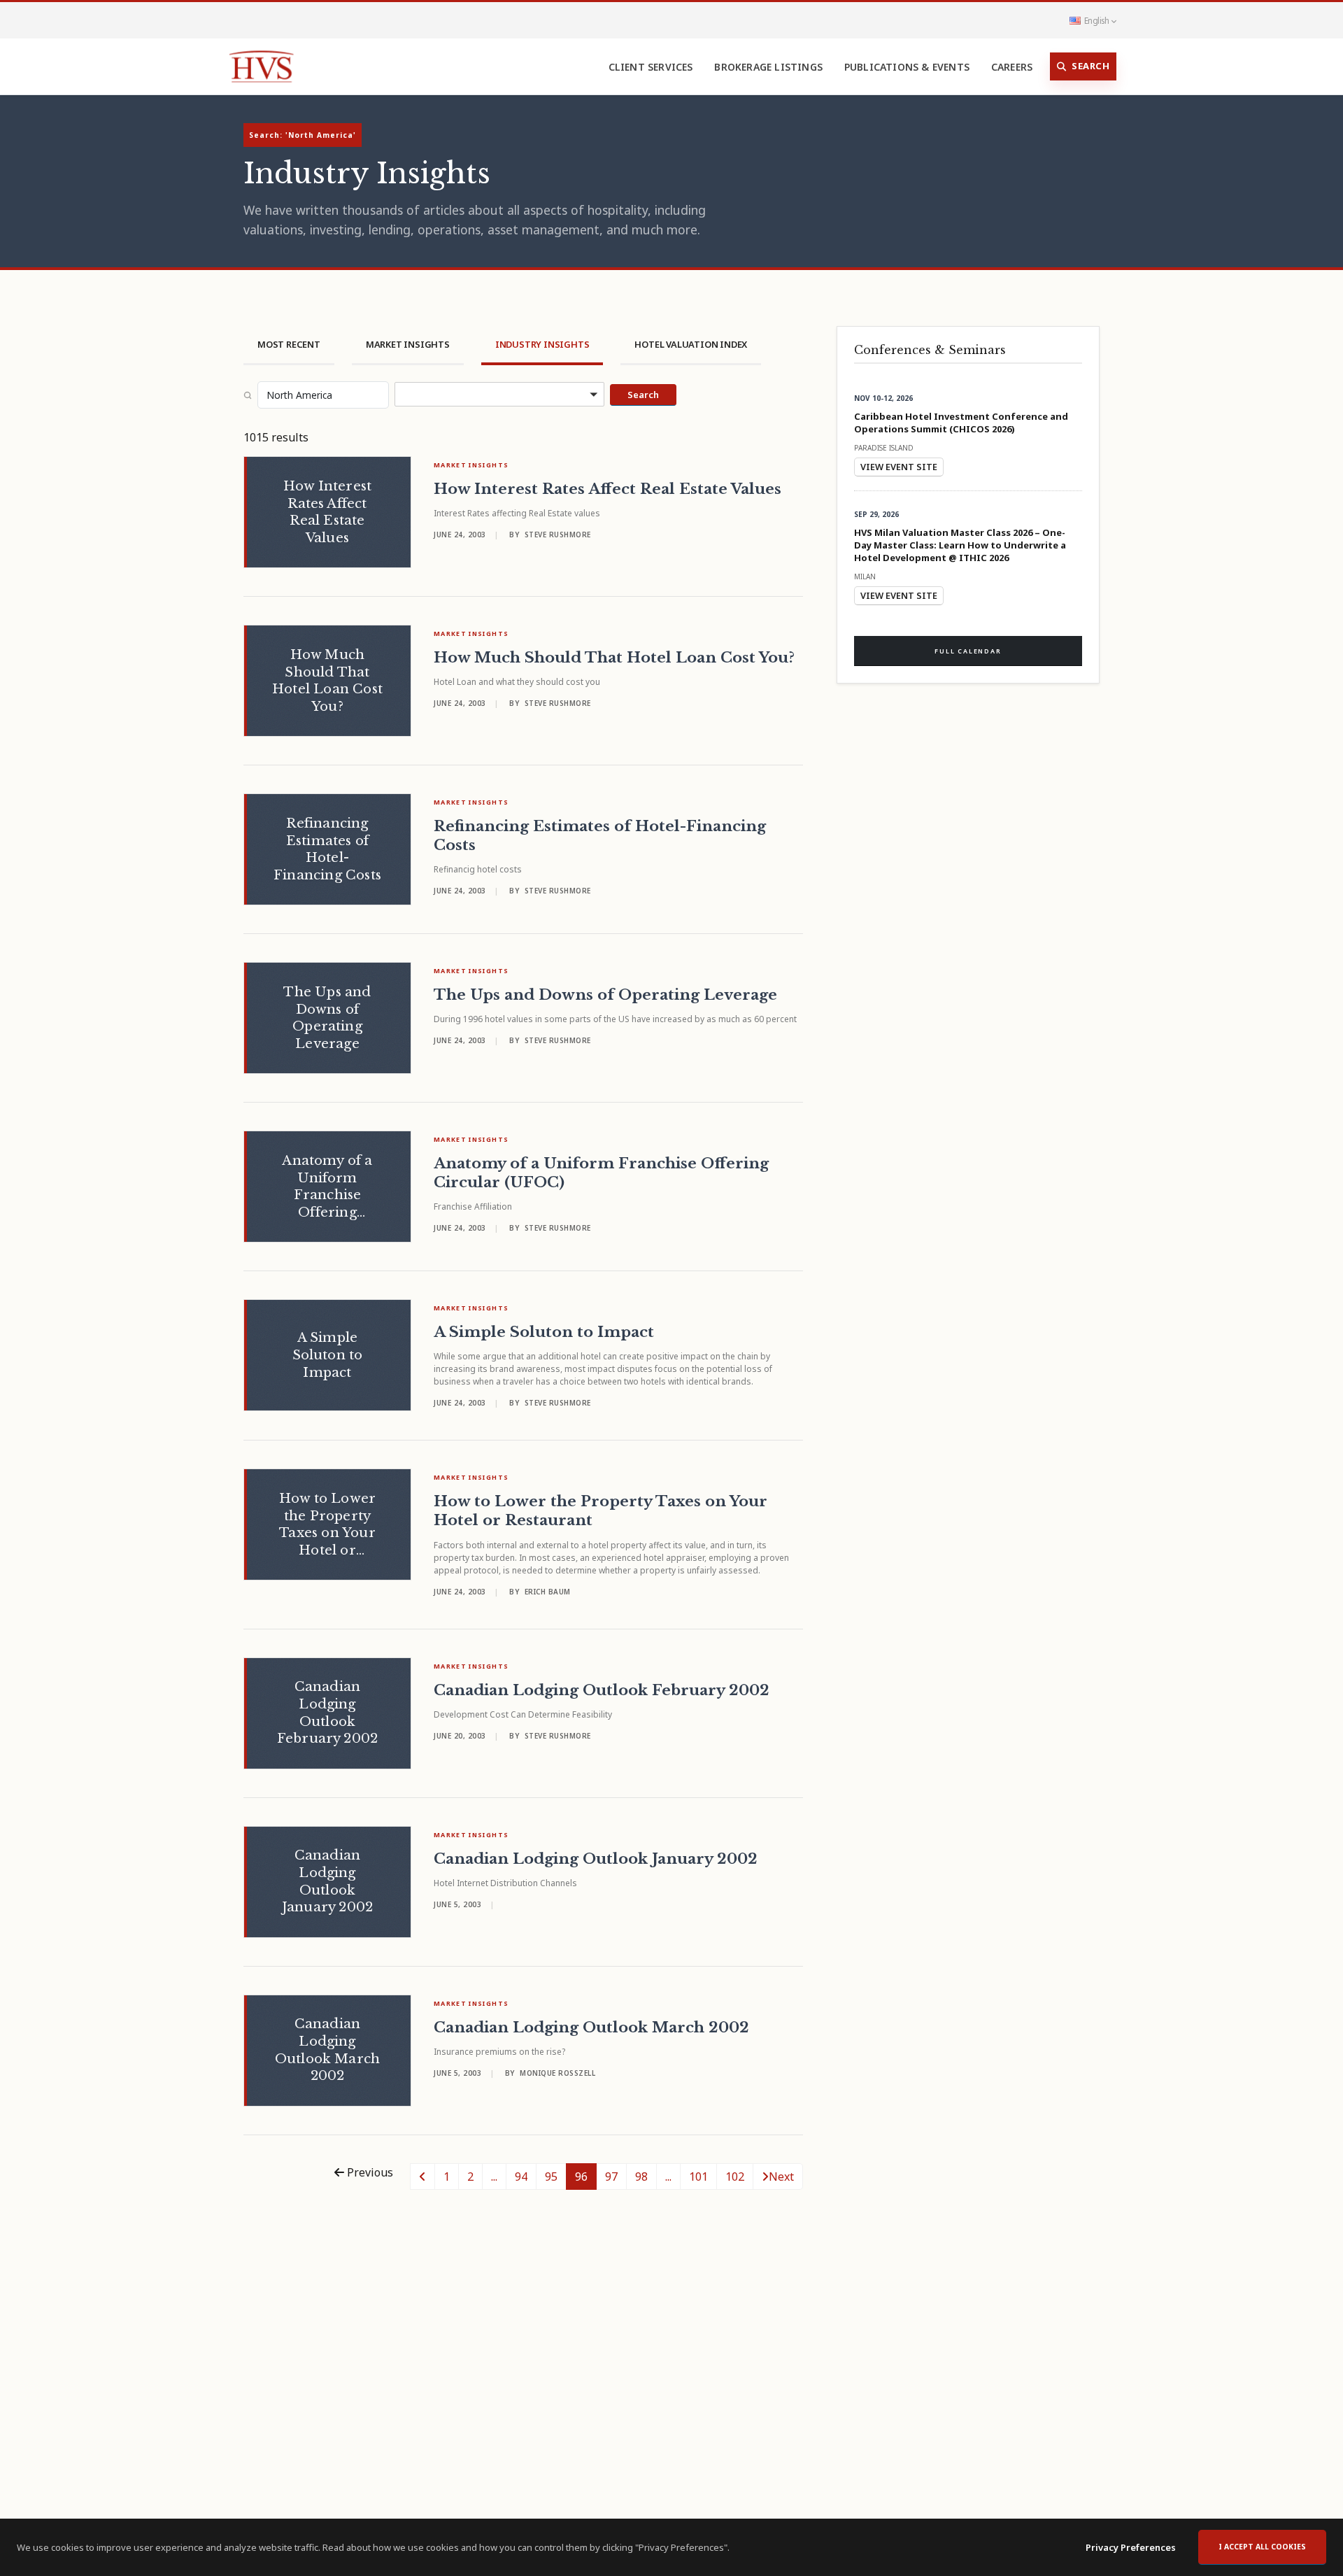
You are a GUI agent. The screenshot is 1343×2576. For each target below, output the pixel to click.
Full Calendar (968, 651)
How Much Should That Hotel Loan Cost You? (614, 658)
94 (521, 2177)
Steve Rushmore (558, 535)
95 (551, 2177)
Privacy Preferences (1131, 2547)
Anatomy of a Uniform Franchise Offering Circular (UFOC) (601, 1173)
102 (735, 2177)
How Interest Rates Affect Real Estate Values (607, 489)
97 (611, 2177)
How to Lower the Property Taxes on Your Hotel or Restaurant (601, 1511)
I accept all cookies (1262, 2547)
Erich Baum (548, 1592)
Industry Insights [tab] (542, 344)
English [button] (1096, 20)
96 (581, 2177)
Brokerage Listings (768, 67)
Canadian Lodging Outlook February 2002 (602, 1690)
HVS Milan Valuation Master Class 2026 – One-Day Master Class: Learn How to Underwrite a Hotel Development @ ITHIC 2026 (960, 545)
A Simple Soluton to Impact (544, 1332)
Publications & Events (907, 67)
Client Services (651, 67)
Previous (369, 2172)
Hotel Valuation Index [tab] (691, 344)
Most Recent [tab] (289, 344)
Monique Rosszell (557, 2073)
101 (698, 2177)
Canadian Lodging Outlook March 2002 (591, 2027)
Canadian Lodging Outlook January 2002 (596, 1859)
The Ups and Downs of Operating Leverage (605, 995)
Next (781, 2177)
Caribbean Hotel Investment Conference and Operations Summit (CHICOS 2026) (961, 423)
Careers (1012, 67)
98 (641, 2177)
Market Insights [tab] (408, 344)
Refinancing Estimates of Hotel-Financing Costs (600, 836)
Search (1090, 66)
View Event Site (899, 467)
